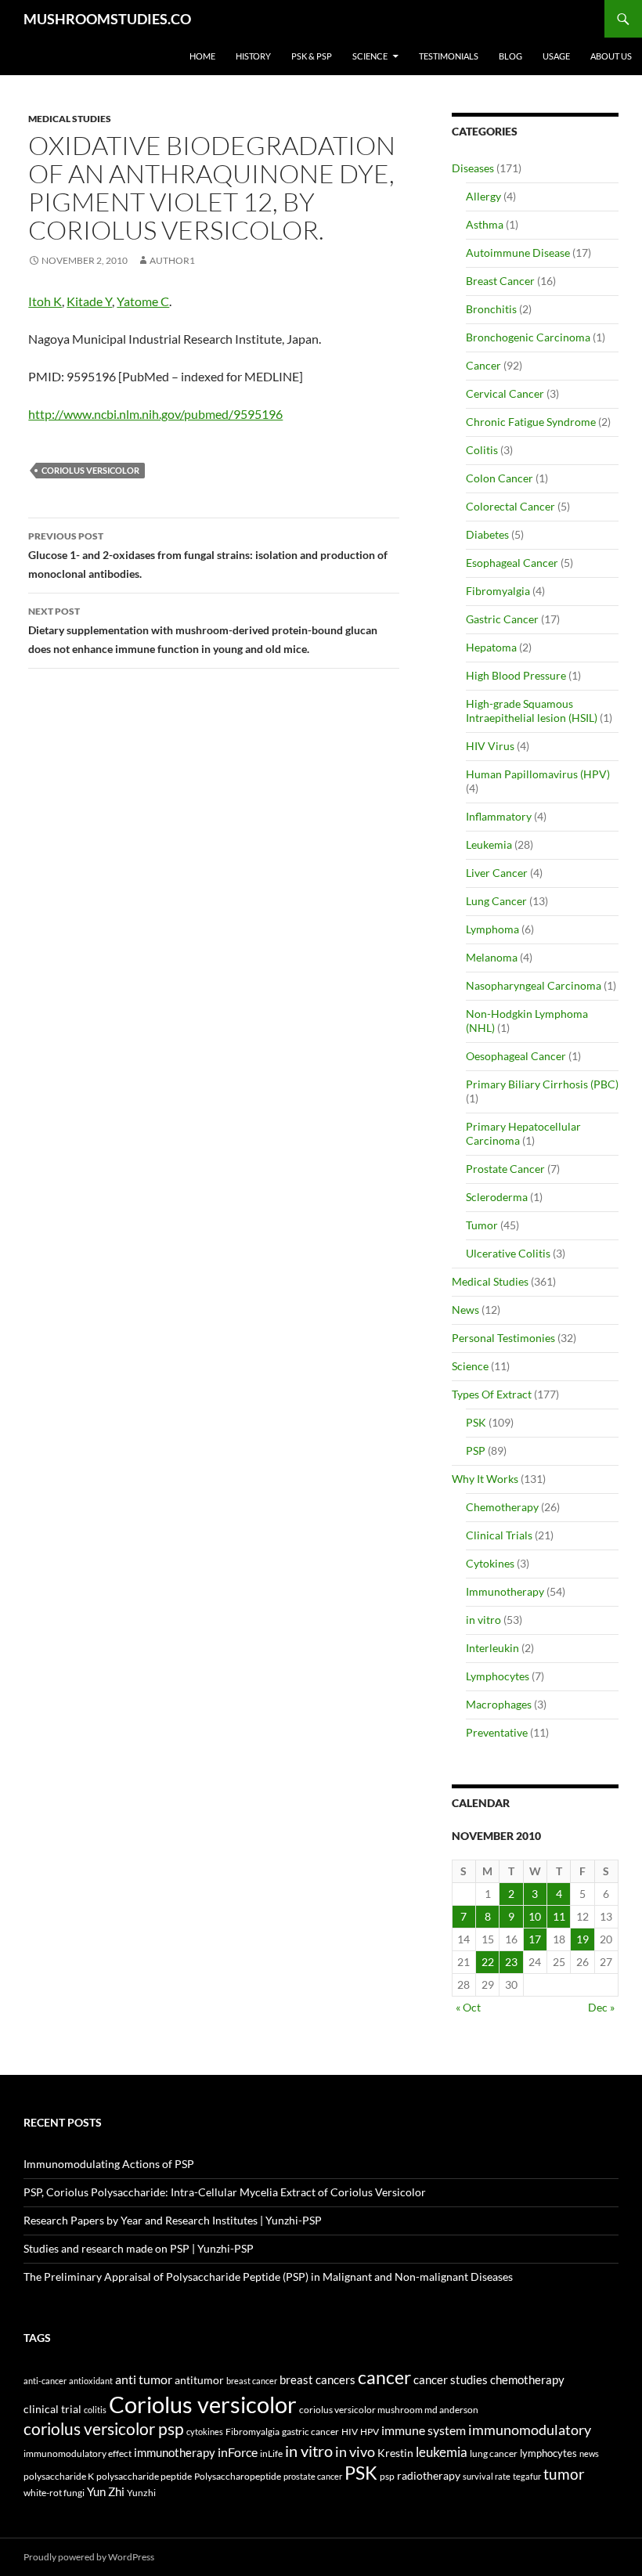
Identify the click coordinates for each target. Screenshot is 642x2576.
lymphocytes (548, 2453)
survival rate (487, 2476)
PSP (476, 1450)
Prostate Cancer (505, 1169)
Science (370, 56)
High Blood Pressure (516, 675)
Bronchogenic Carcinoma (528, 337)
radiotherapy (429, 2476)
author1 (172, 260)
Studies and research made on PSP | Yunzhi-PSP (139, 2248)
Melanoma (492, 957)
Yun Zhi (106, 2491)
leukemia (442, 2452)
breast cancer (252, 2381)
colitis (95, 2410)
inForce (238, 2452)
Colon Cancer (500, 478)
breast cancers (317, 2379)
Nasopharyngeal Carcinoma (534, 985)
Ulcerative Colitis (508, 1253)
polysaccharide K (59, 2476)
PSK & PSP (312, 56)
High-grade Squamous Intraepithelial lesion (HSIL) (532, 711)
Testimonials (449, 56)
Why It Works (485, 1479)
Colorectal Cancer (510, 506)
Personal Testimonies (503, 1338)
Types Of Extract (492, 1394)
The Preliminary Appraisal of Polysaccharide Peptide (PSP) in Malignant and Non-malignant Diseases (268, 2277)
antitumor (199, 2380)
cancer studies (451, 2380)
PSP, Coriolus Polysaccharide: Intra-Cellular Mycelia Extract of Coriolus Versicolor (225, 2192)
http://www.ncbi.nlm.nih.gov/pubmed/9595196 (155, 414)
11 (559, 1916)
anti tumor (144, 2379)
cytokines (205, 2432)
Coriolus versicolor (90, 470)
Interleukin (492, 1648)
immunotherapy (175, 2453)
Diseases (473, 168)
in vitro (483, 1620)
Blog (510, 56)
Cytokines (490, 1563)
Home (202, 56)
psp (387, 2476)
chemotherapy (527, 2380)
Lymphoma (492, 929)
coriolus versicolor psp (104, 2429)
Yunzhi (141, 2493)
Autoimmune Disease (518, 253)
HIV (350, 2432)
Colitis (482, 450)
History (253, 56)
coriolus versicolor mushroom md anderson (389, 2410)
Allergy (483, 196)
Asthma (485, 224)
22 (488, 1962)
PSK (476, 1422)
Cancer (483, 365)
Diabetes (487, 534)
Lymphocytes (498, 1676)
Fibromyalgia (498, 591)
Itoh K (45, 301)
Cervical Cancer (505, 393)
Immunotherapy (505, 1591)
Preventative (497, 1732)
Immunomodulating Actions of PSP (109, 2164)
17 (535, 1939)
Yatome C (143, 301)
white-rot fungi (54, 2493)
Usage (556, 56)
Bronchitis (491, 309)
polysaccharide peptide (144, 2476)
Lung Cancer (496, 901)
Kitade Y (89, 301)
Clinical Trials (499, 1535)
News (465, 1310)
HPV (370, 2431)
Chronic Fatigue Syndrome (531, 422)
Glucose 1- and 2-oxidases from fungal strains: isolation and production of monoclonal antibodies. (208, 555)
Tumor (482, 1225)
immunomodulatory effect (78, 2453)
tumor (564, 2474)
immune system (424, 2430)
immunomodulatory (530, 2430)
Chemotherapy (502, 1507)
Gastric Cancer (502, 619)
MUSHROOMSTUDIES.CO (107, 19)
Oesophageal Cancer (516, 1056)
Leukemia (489, 844)
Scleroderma (497, 1197)
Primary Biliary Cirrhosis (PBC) (542, 1084)
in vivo (355, 2452)
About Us (611, 56)
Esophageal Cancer (512, 563)
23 (511, 1962)
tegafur (527, 2476)
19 (582, 1939)
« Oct (468, 2007)
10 (535, 1916)
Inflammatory (499, 816)
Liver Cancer (497, 873)
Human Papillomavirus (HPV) (538, 774)
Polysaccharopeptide (238, 2476)
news (589, 2453)
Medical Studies (70, 119)
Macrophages (499, 1704)
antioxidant (91, 2381)
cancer (384, 2377)
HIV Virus (490, 746)
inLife (271, 2453)
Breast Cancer (500, 281)
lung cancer (494, 2453)
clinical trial (52, 2409)
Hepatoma (491, 647)
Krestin (395, 2453)
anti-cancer (45, 2381)
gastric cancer (310, 2432)
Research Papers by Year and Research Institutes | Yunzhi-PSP (173, 2220)
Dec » (601, 2007)
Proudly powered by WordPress (89, 2557)
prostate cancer (313, 2476)
